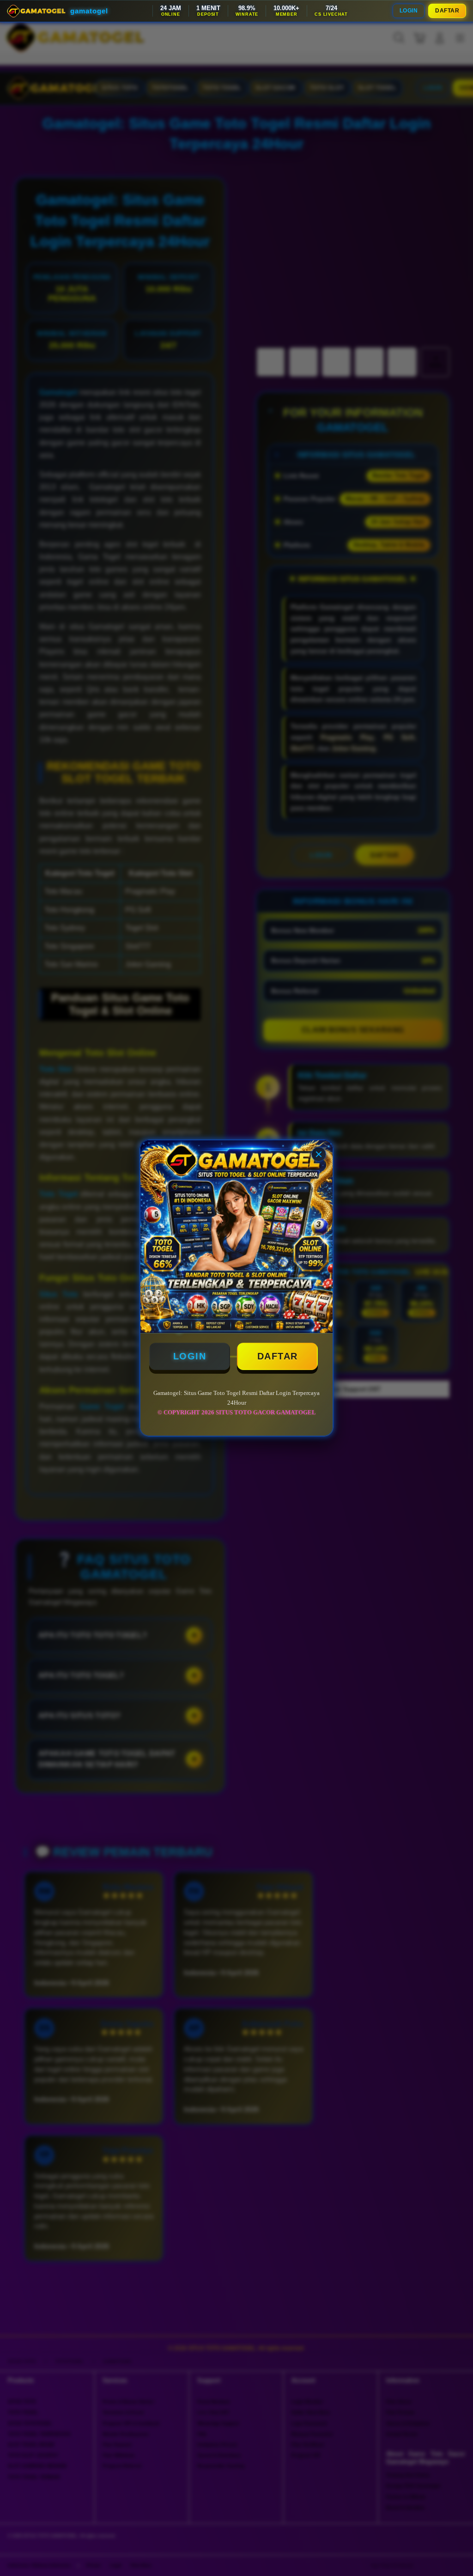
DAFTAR (447, 11)
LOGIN (409, 11)
